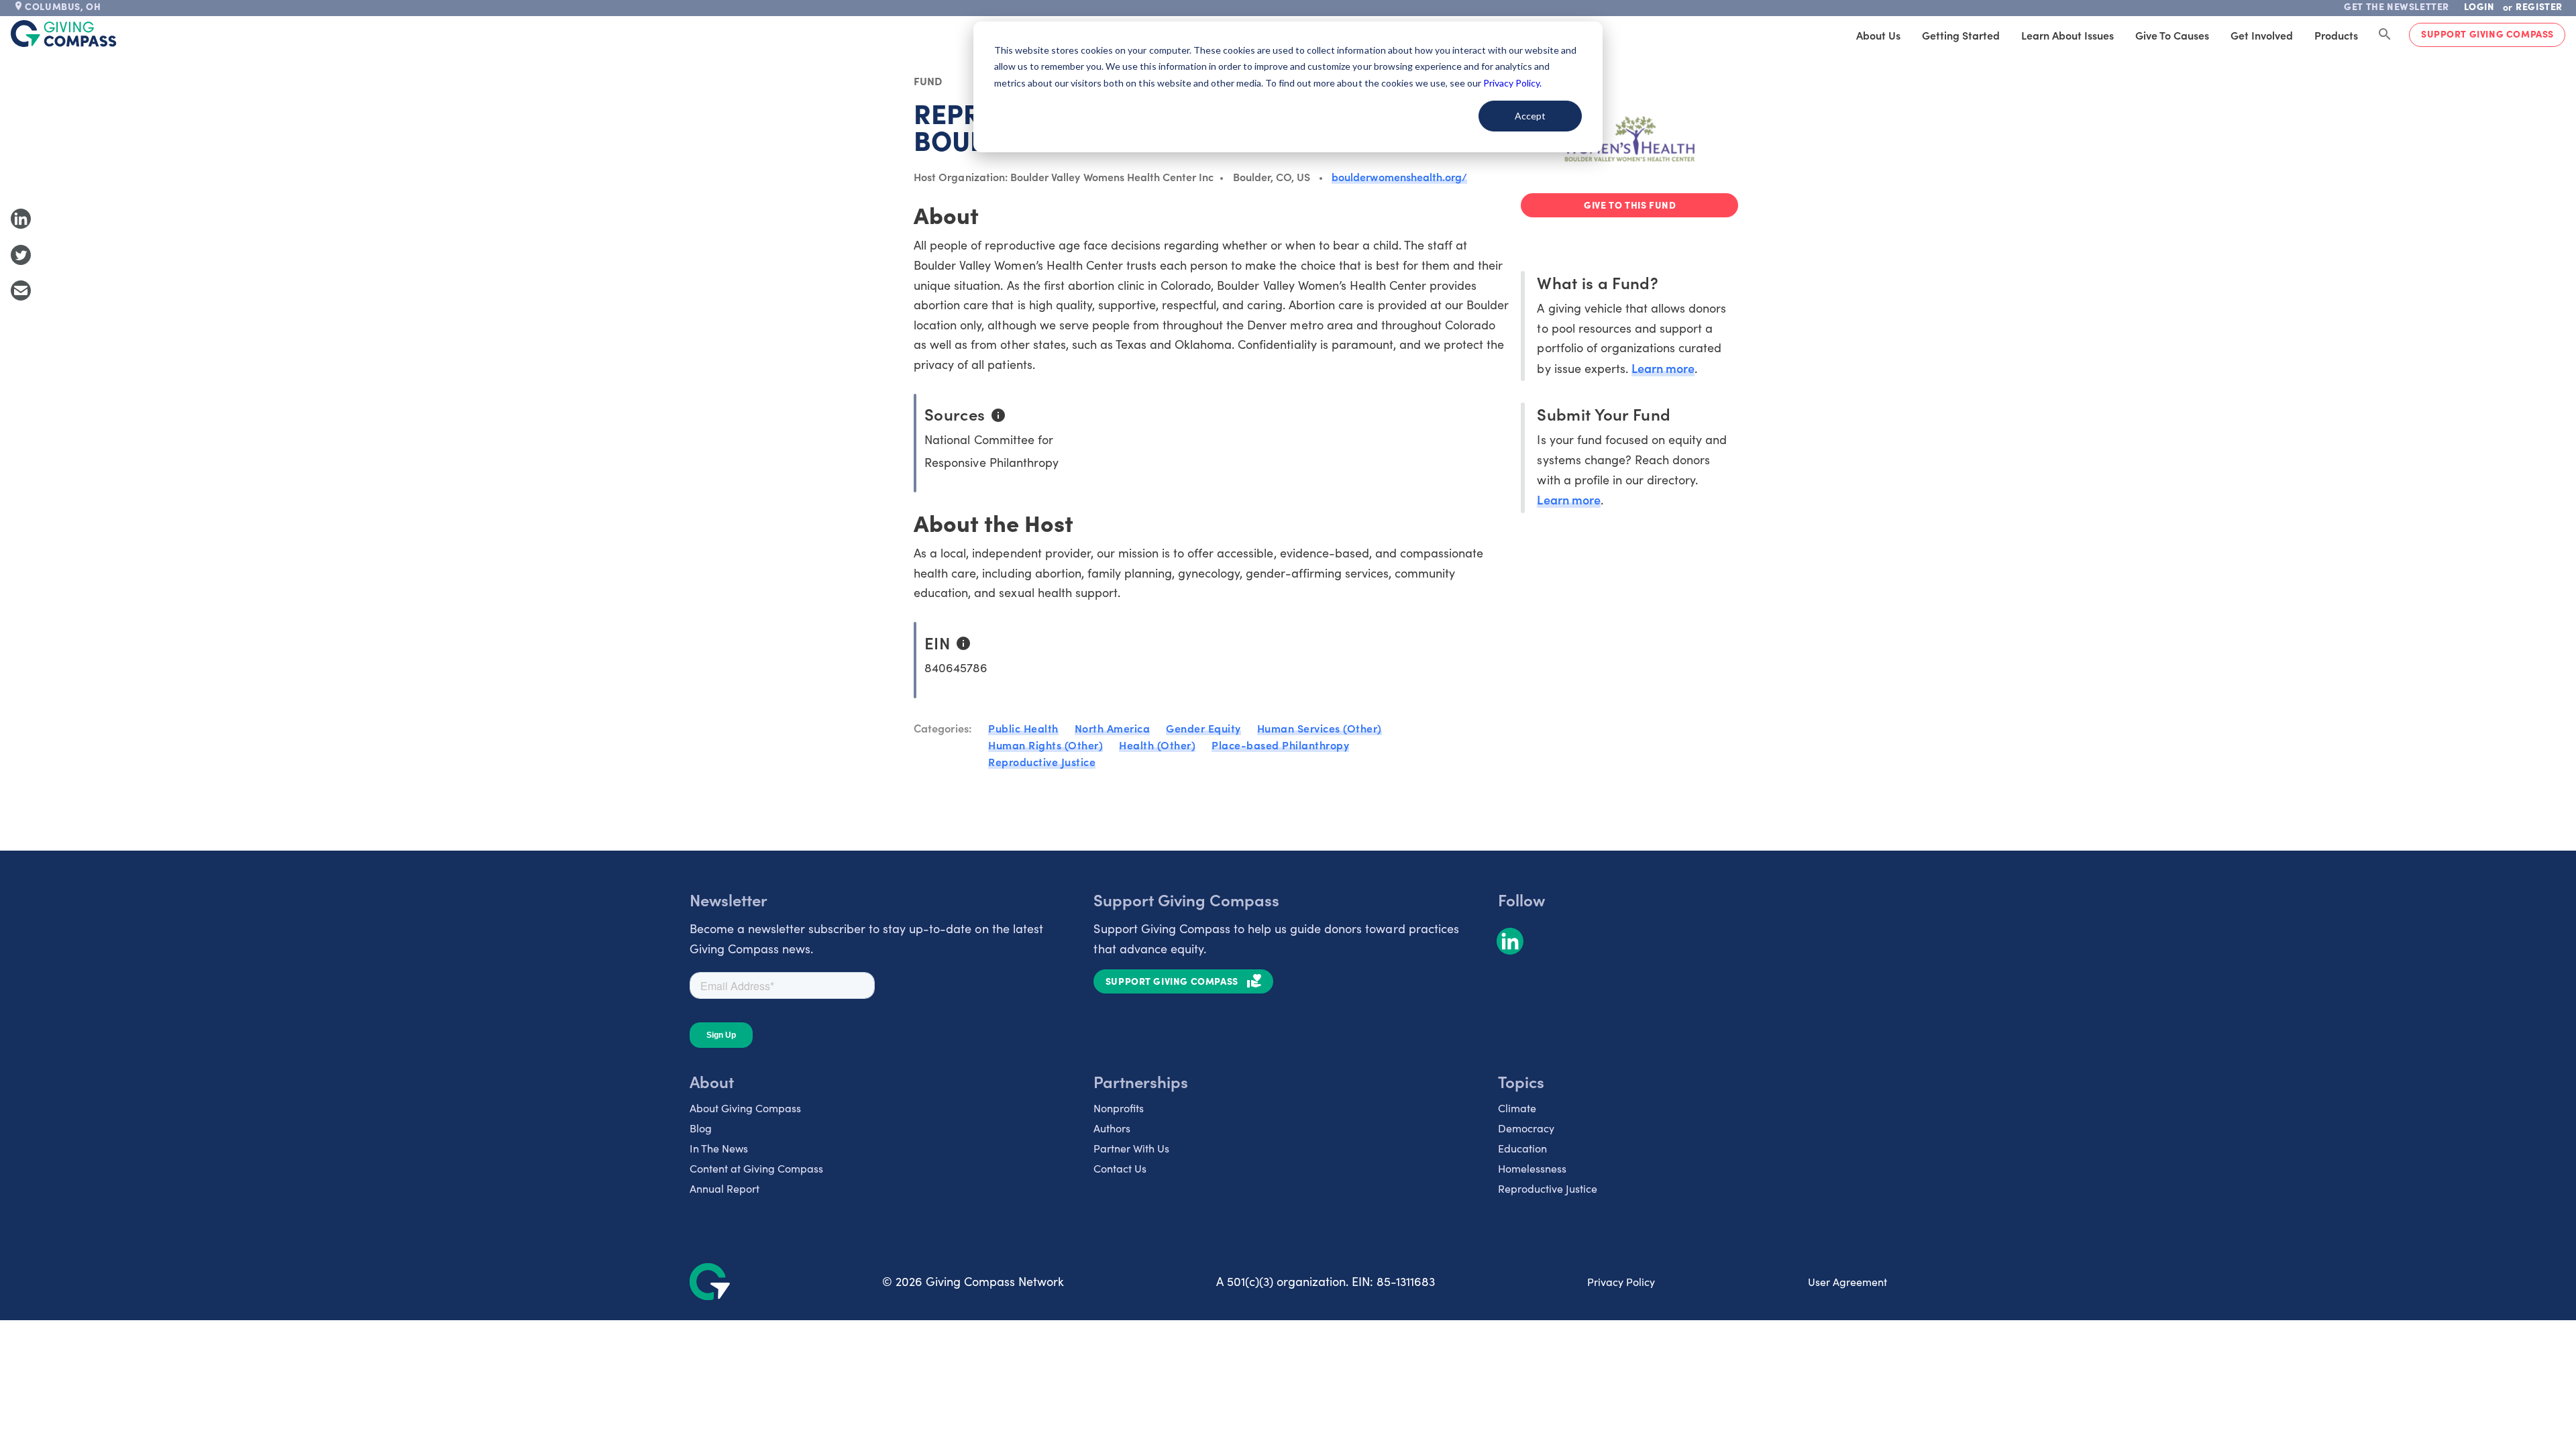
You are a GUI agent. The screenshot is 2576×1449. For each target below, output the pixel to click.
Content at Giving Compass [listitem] (756, 1168)
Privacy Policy (1621, 1282)
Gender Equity (1203, 728)
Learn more (1663, 368)
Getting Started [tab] (1961, 35)
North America (1113, 728)
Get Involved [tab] (2262, 35)
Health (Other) (1157, 745)
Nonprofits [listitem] (1119, 1108)
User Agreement (1847, 1282)
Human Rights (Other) (1045, 745)
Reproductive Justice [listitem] (1548, 1188)
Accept (1530, 116)
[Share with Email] (21, 290)
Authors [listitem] (1112, 1128)
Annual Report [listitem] (724, 1188)
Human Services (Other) (1320, 728)
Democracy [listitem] (1526, 1128)
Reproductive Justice (1042, 761)
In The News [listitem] (719, 1148)
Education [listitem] (1522, 1148)
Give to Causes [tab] (2172, 35)
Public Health (1023, 728)
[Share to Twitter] (21, 255)
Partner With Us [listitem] (1131, 1148)
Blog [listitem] (701, 1128)
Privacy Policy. (1512, 83)
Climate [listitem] (1517, 1108)
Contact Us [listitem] (1120, 1168)
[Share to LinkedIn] (21, 219)
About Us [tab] (1878, 35)
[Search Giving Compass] (2385, 35)
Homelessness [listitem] (1532, 1168)
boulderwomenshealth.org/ (1399, 176)
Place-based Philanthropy (1280, 745)
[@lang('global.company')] (64, 34)
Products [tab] (2336, 35)
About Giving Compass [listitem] (745, 1108)
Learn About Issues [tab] (2068, 35)
